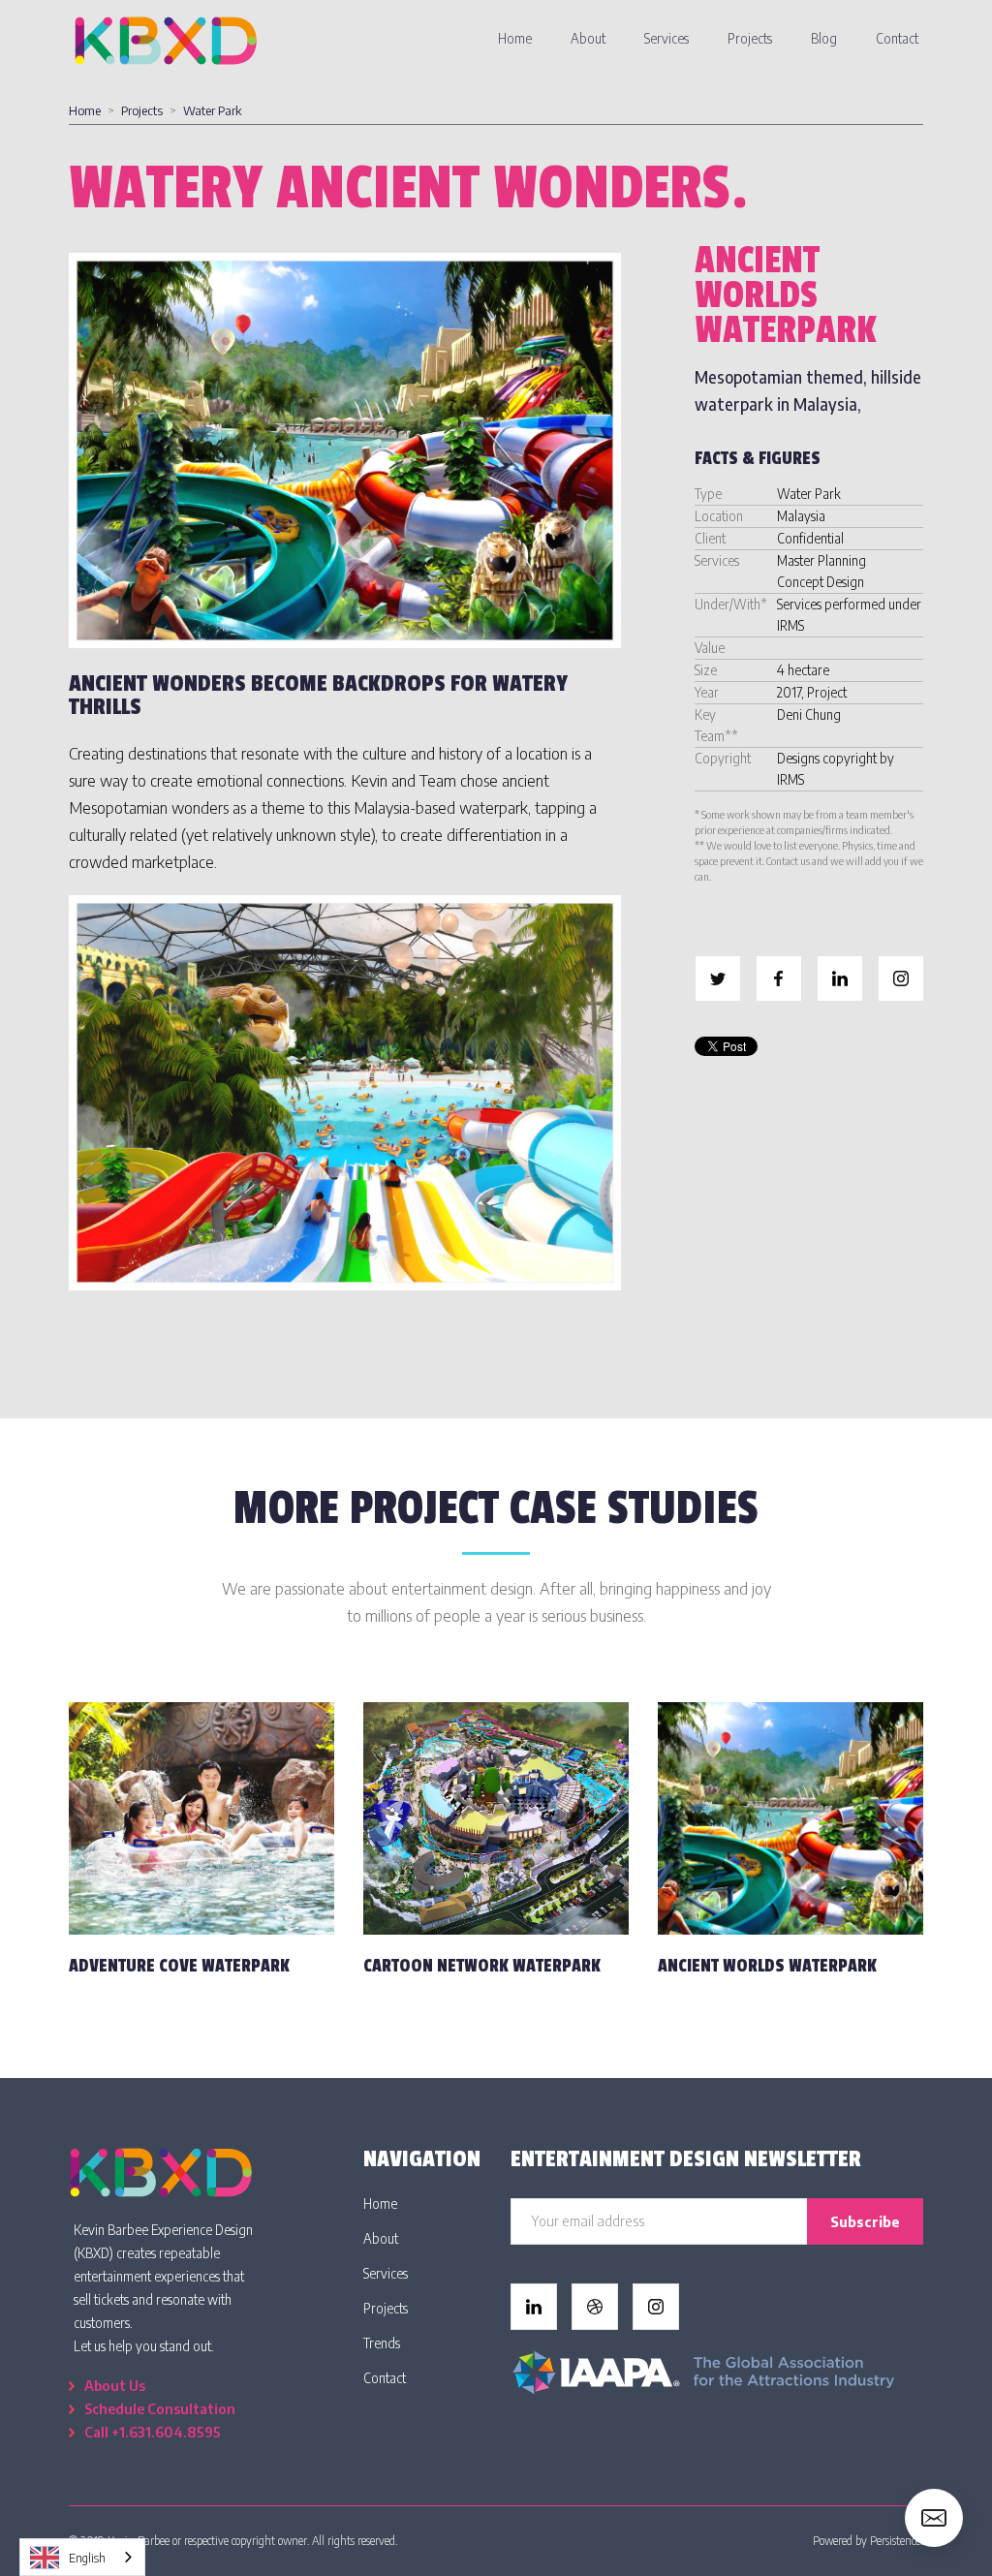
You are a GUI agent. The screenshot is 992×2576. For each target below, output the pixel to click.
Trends (382, 2343)
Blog (824, 38)
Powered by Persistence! (868, 2541)
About (588, 38)
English (87, 2558)
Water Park (212, 110)
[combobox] (82, 2557)
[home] (166, 39)
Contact (897, 38)
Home (515, 38)
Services (666, 38)
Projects (750, 38)
